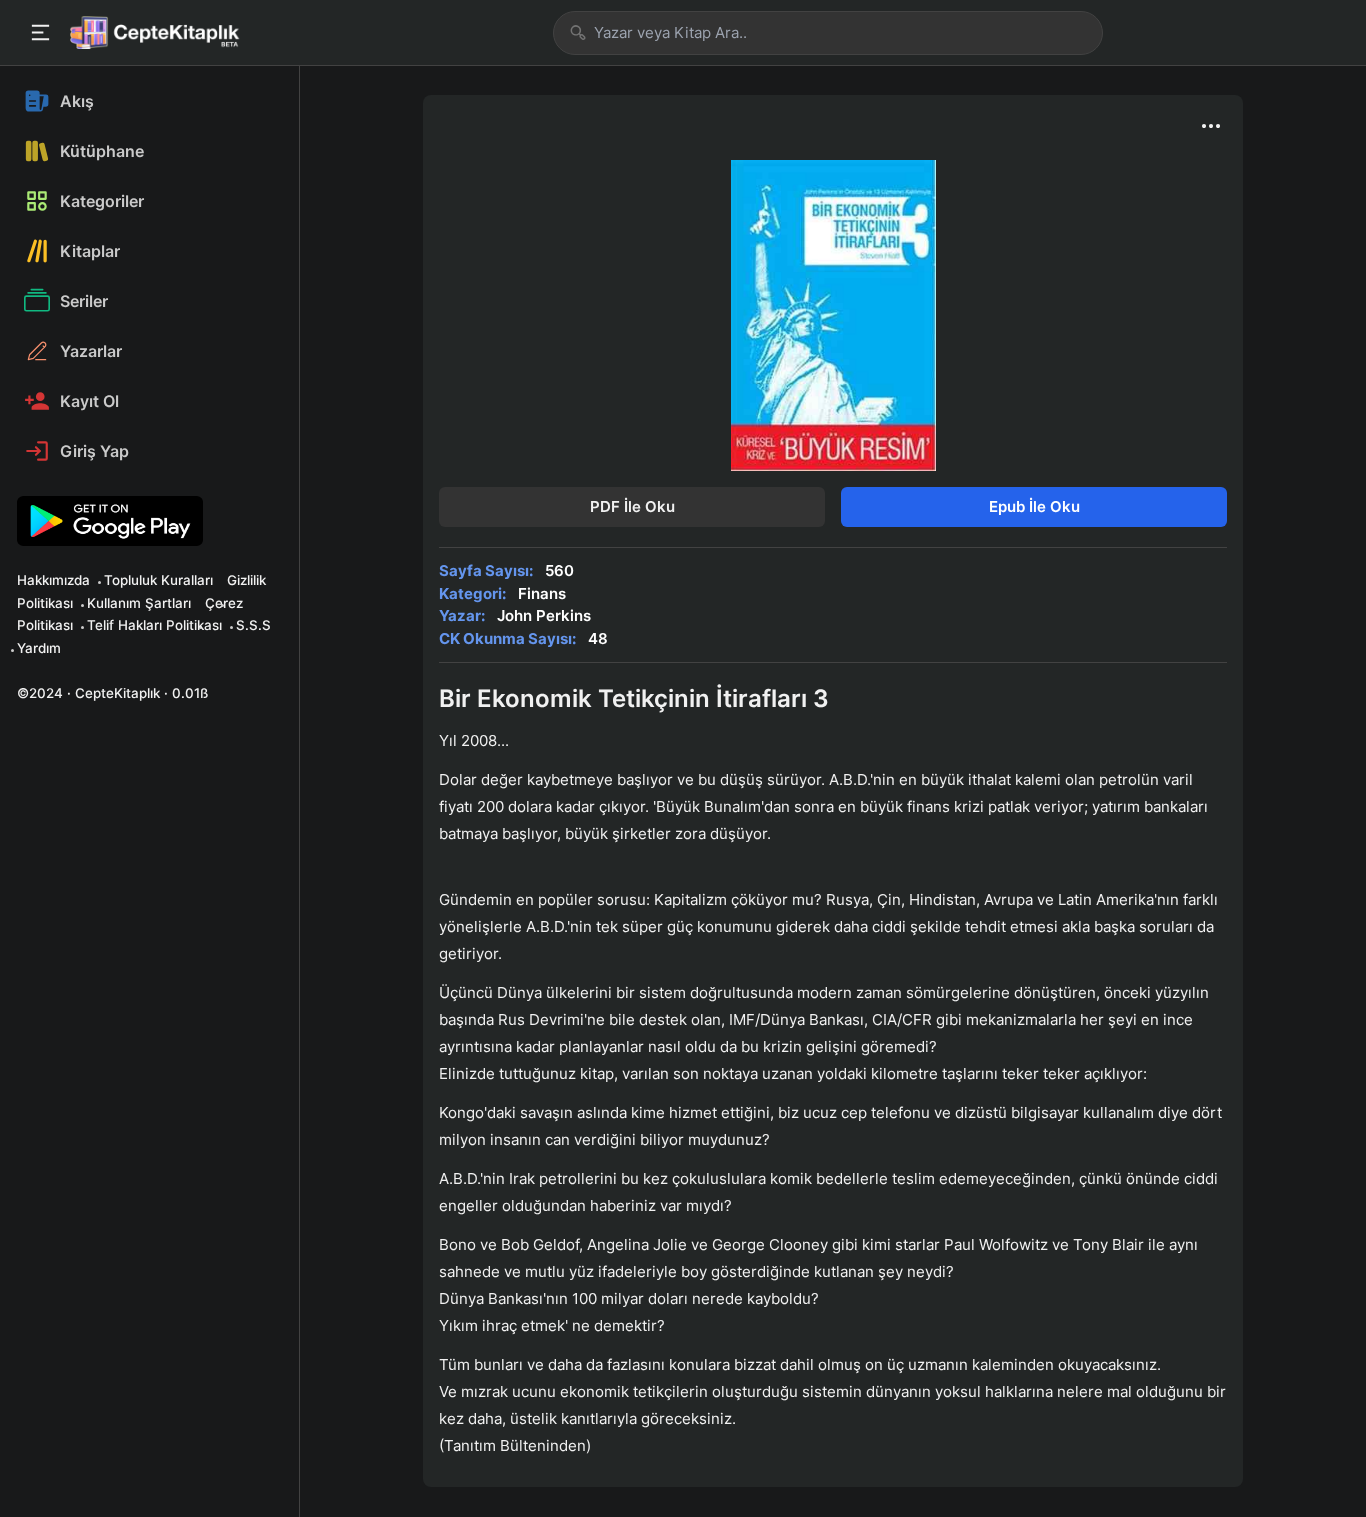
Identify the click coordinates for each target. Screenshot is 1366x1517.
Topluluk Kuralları (158, 580)
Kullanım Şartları (139, 603)
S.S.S (253, 625)
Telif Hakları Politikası (154, 625)
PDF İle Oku (632, 506)
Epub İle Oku (1034, 506)
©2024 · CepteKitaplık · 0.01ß (112, 693)
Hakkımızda (53, 580)
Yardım (39, 648)
